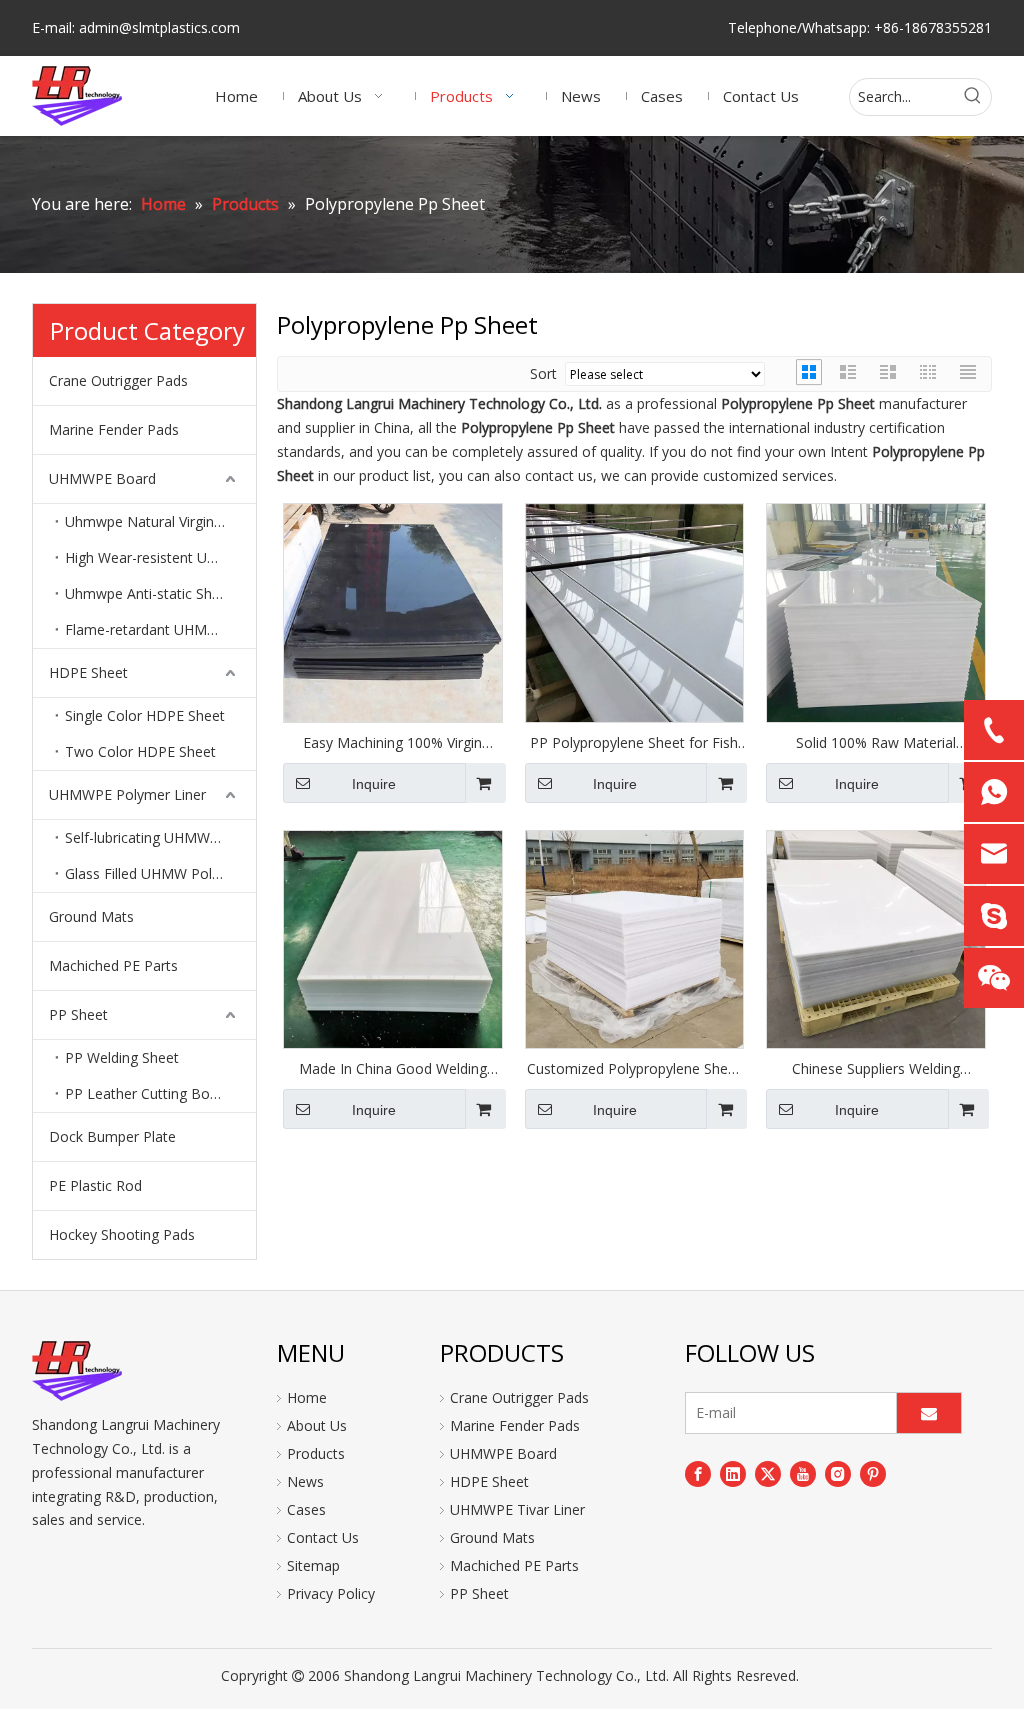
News (305, 1481)
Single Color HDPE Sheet (145, 715)
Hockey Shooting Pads (122, 1234)
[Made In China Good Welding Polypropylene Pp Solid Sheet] (393, 937)
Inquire (374, 784)
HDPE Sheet (88, 672)
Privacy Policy (331, 1593)
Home (307, 1397)
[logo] (77, 1371)
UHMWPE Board (102, 478)
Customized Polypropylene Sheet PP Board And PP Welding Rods (634, 1069)
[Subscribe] (929, 1413)
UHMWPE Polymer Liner (127, 794)
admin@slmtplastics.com (159, 27)
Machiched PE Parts (113, 965)
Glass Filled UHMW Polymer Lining (160, 873)
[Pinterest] (873, 1473)
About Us (317, 1425)
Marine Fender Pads (114, 429)
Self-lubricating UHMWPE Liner (160, 837)
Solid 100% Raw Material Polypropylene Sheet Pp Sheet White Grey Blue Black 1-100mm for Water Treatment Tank (876, 743)
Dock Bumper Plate (112, 1136)
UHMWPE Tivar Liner (517, 1509)
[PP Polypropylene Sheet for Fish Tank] (635, 611)
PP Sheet (78, 1014)
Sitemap (313, 1565)
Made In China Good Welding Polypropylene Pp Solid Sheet (392, 1069)
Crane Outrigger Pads (118, 380)
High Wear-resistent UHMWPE (160, 557)
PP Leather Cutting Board (148, 1093)
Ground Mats (91, 916)
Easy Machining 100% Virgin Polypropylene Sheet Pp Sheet (392, 743)
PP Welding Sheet (122, 1057)
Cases (306, 1509)
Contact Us (323, 1537)
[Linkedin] (733, 1473)
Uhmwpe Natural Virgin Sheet (160, 521)
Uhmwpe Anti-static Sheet (149, 593)
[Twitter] (768, 1473)
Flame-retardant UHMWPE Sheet (160, 629)
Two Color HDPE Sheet (140, 751)
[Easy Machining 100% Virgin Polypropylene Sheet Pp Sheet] (393, 611)
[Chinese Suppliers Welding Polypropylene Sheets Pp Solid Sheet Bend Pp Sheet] (876, 937)
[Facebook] (698, 1473)
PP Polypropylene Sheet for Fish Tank (634, 743)
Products (316, 1453)
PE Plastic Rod (95, 1185)
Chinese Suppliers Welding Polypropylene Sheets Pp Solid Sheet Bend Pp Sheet (876, 1069)
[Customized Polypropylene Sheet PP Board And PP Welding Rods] (635, 937)
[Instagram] (838, 1473)
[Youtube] (803, 1473)
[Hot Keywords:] (973, 97)
